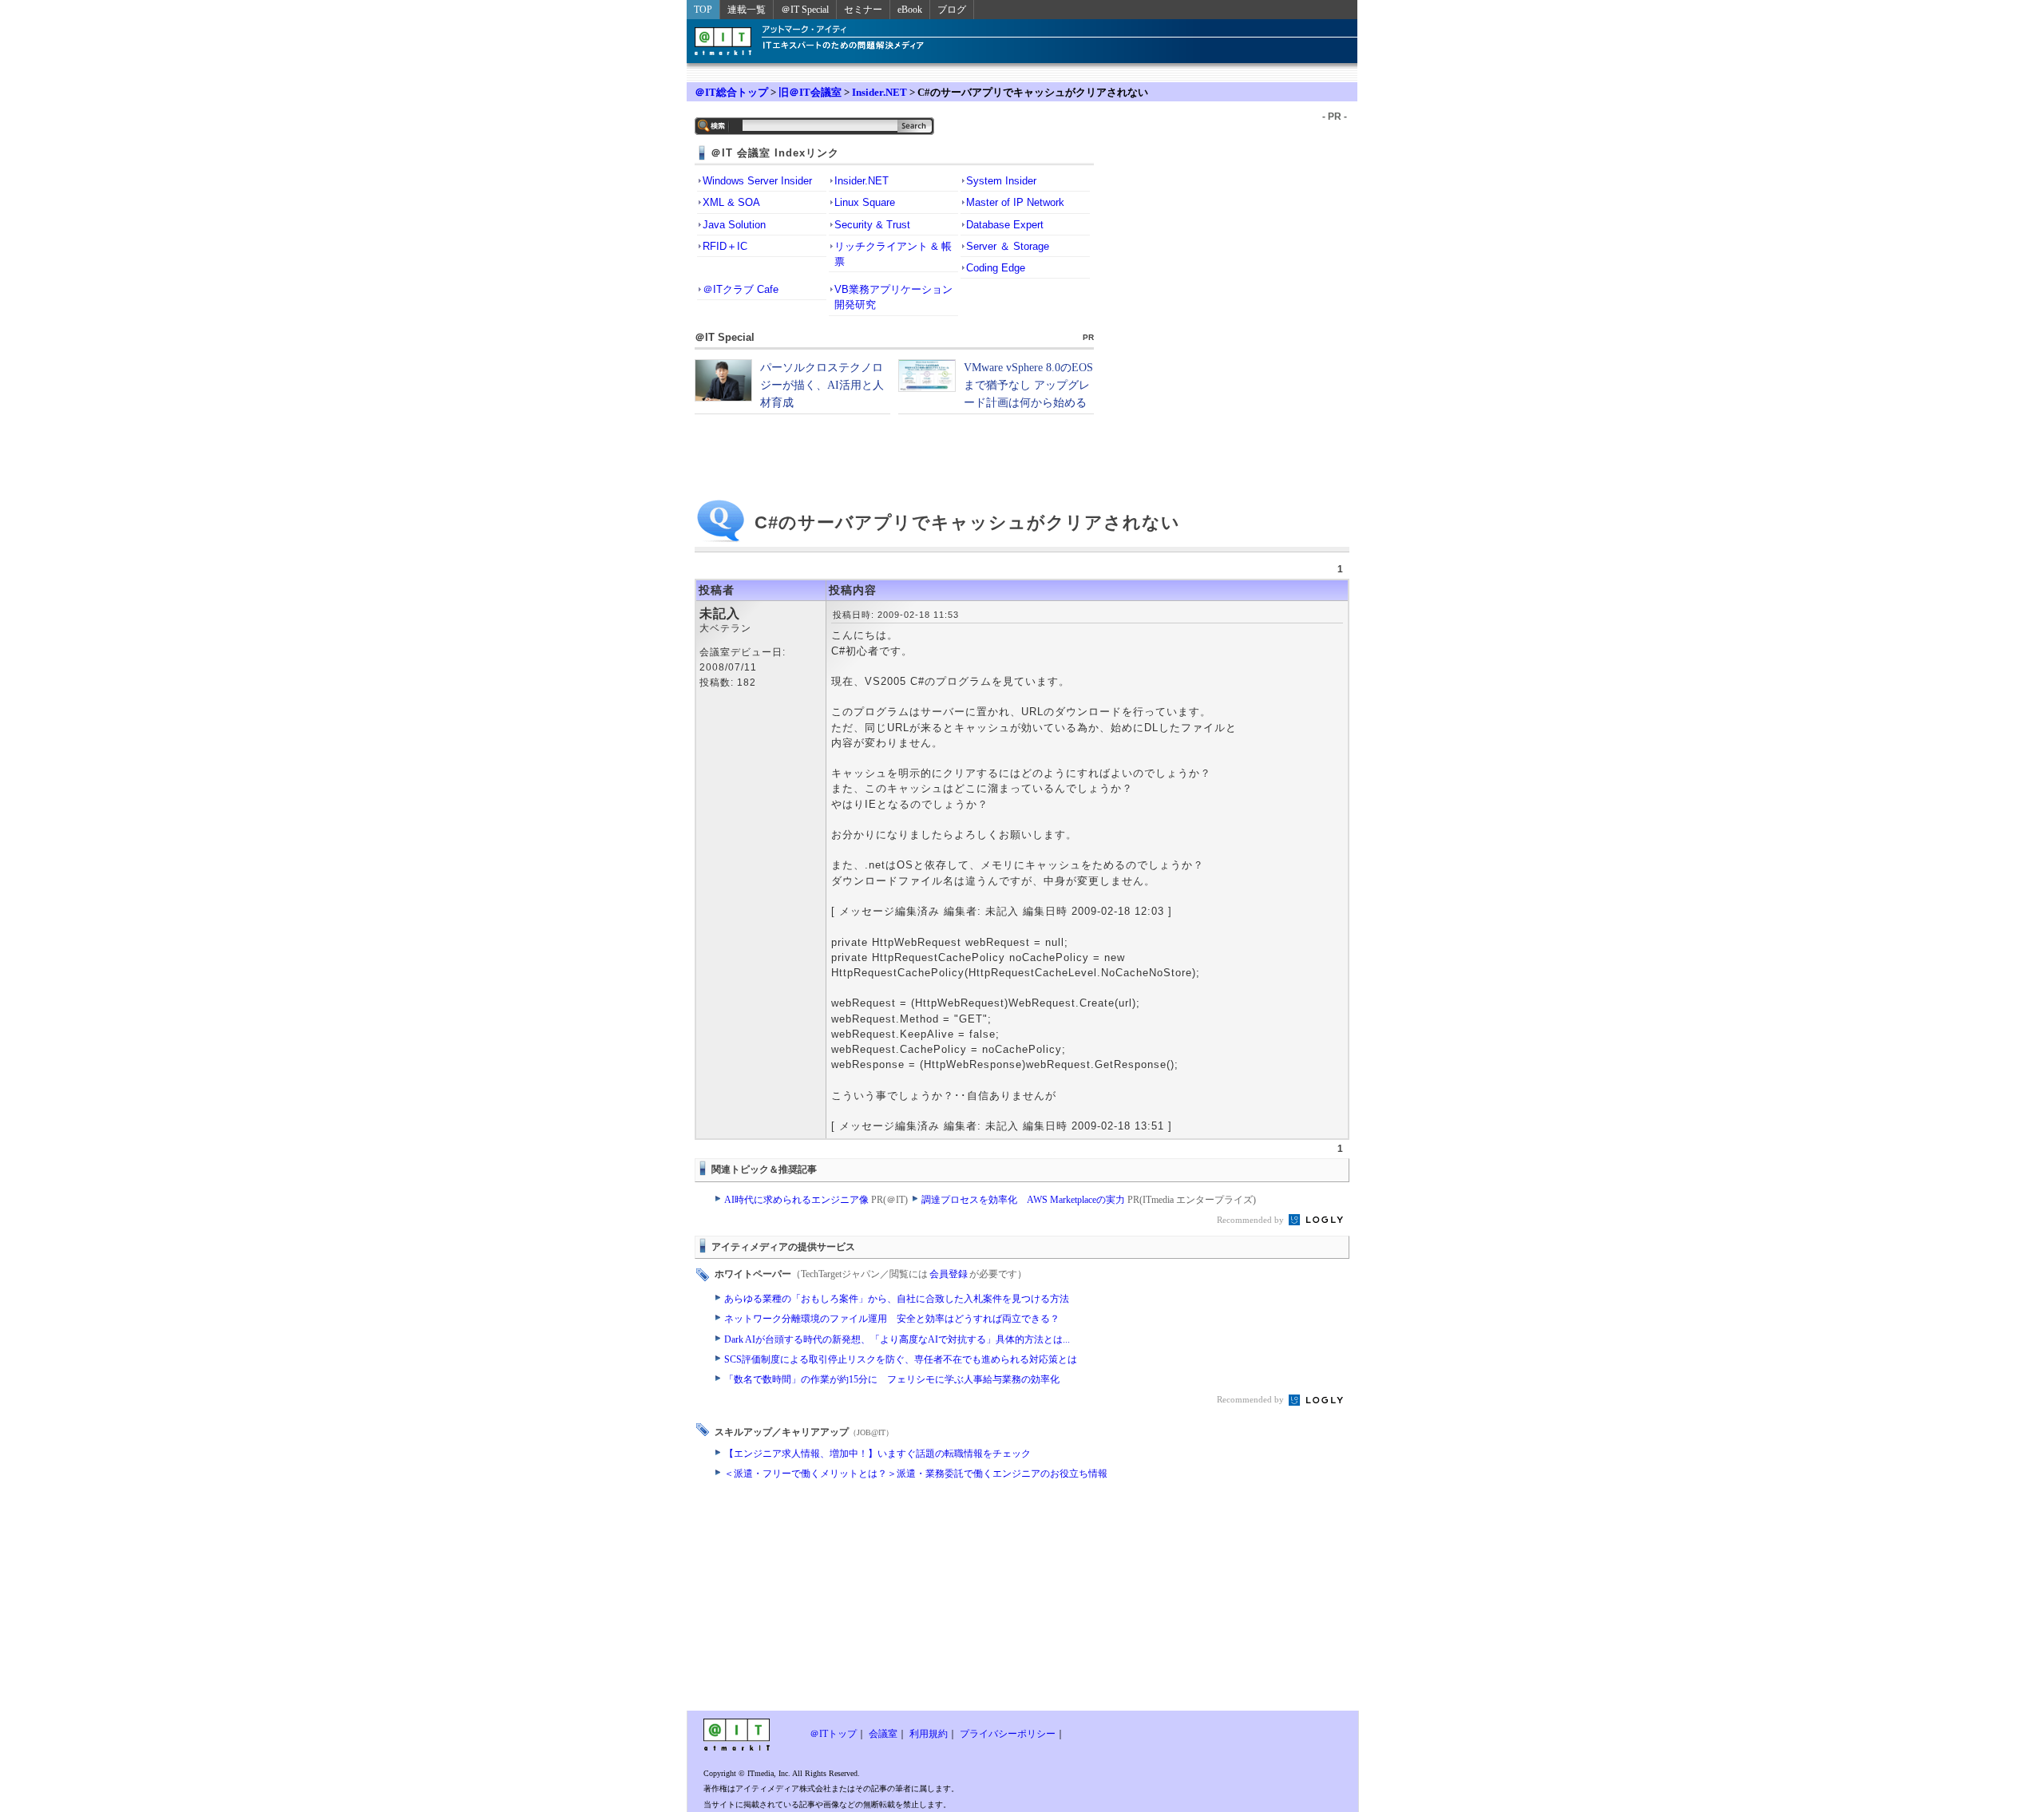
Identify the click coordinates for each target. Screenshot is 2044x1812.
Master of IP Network (1015, 202)
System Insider (1001, 181)
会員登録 (949, 1274)
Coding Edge (996, 268)
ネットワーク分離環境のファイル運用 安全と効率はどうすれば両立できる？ (892, 1319)
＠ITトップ (833, 1734)
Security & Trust (872, 225)
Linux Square (865, 202)
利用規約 (929, 1734)
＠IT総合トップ (731, 92)
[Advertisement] (894, 1599)
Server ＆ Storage (1008, 246)
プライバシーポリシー (1008, 1734)
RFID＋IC (725, 246)
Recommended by (1252, 1220)
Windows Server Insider (757, 181)
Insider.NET (879, 92)
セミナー (863, 10)
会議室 (883, 1734)
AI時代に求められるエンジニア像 (816, 1200)
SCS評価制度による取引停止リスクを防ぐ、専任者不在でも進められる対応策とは (901, 1359)
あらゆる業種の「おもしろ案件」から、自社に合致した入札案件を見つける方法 (897, 1299)
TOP (703, 10)
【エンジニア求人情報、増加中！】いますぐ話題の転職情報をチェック (877, 1454)
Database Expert (1005, 225)
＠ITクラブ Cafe (741, 289)
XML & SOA (731, 202)
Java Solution (734, 225)
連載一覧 (747, 10)
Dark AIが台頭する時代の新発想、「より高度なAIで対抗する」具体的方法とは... (897, 1339)
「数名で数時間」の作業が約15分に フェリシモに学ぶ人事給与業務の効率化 (892, 1379)
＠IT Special (805, 10)
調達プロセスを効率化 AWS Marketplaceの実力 (1089, 1200)
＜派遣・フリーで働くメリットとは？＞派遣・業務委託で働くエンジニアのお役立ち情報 (916, 1474)
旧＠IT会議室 (810, 92)
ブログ (952, 10)
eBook (910, 10)
